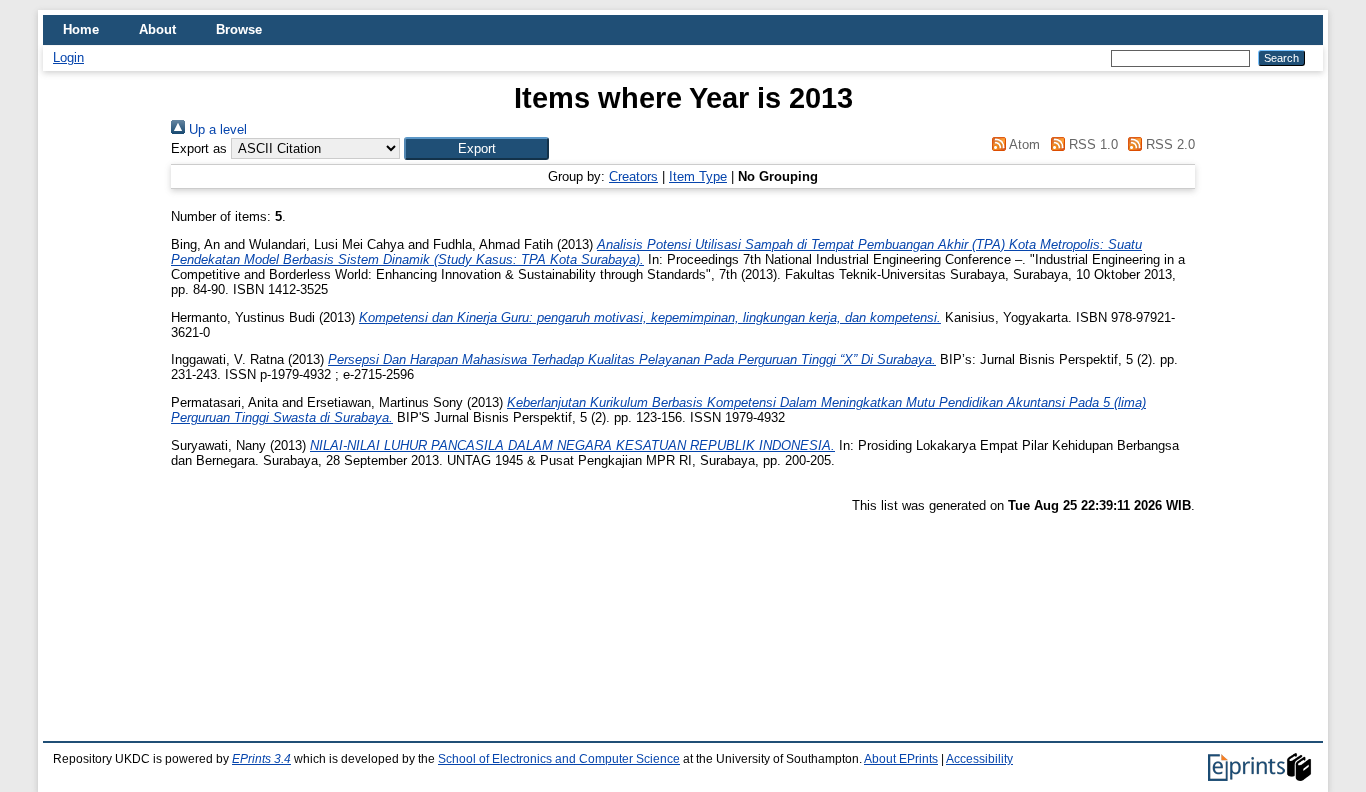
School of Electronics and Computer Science (559, 759)
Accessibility (979, 759)
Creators (633, 176)
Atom (1023, 144)
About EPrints (901, 759)
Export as (199, 148)
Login (68, 57)
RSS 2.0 (1168, 144)
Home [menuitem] (81, 29)
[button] (476, 148)
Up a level (216, 129)
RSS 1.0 (1091, 144)
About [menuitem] (157, 29)
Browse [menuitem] (239, 29)
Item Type (698, 176)
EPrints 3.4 (261, 759)
